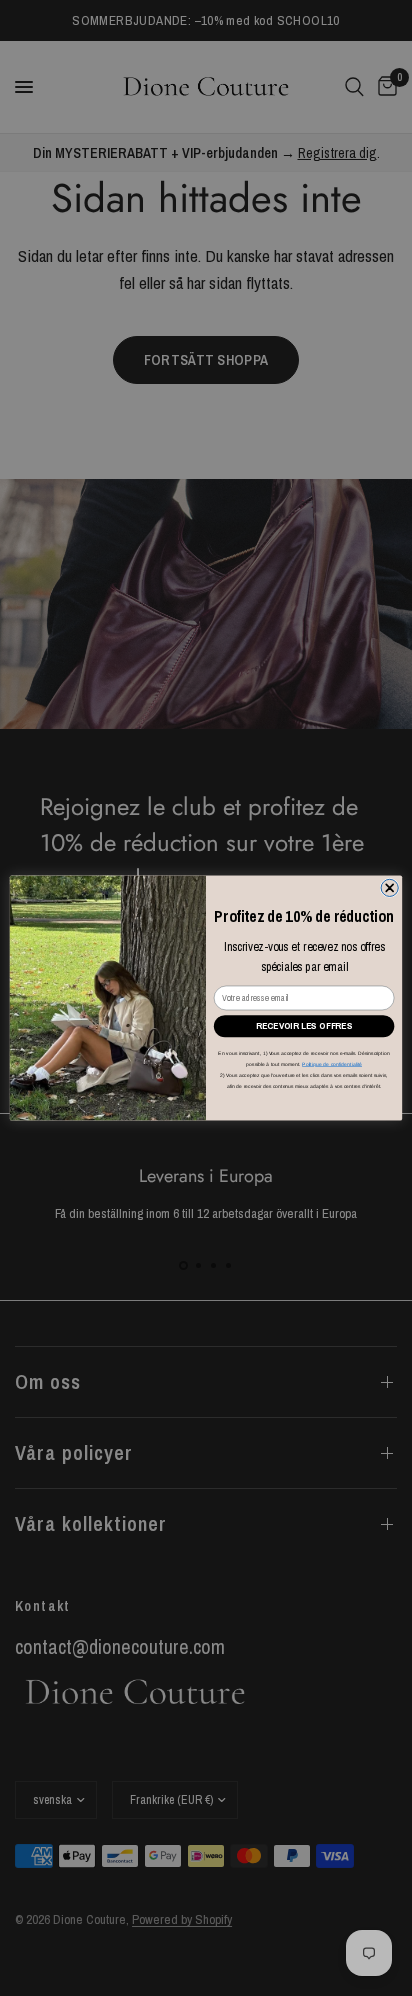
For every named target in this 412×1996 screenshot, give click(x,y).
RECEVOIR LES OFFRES (304, 1025)
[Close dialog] (389, 887)
